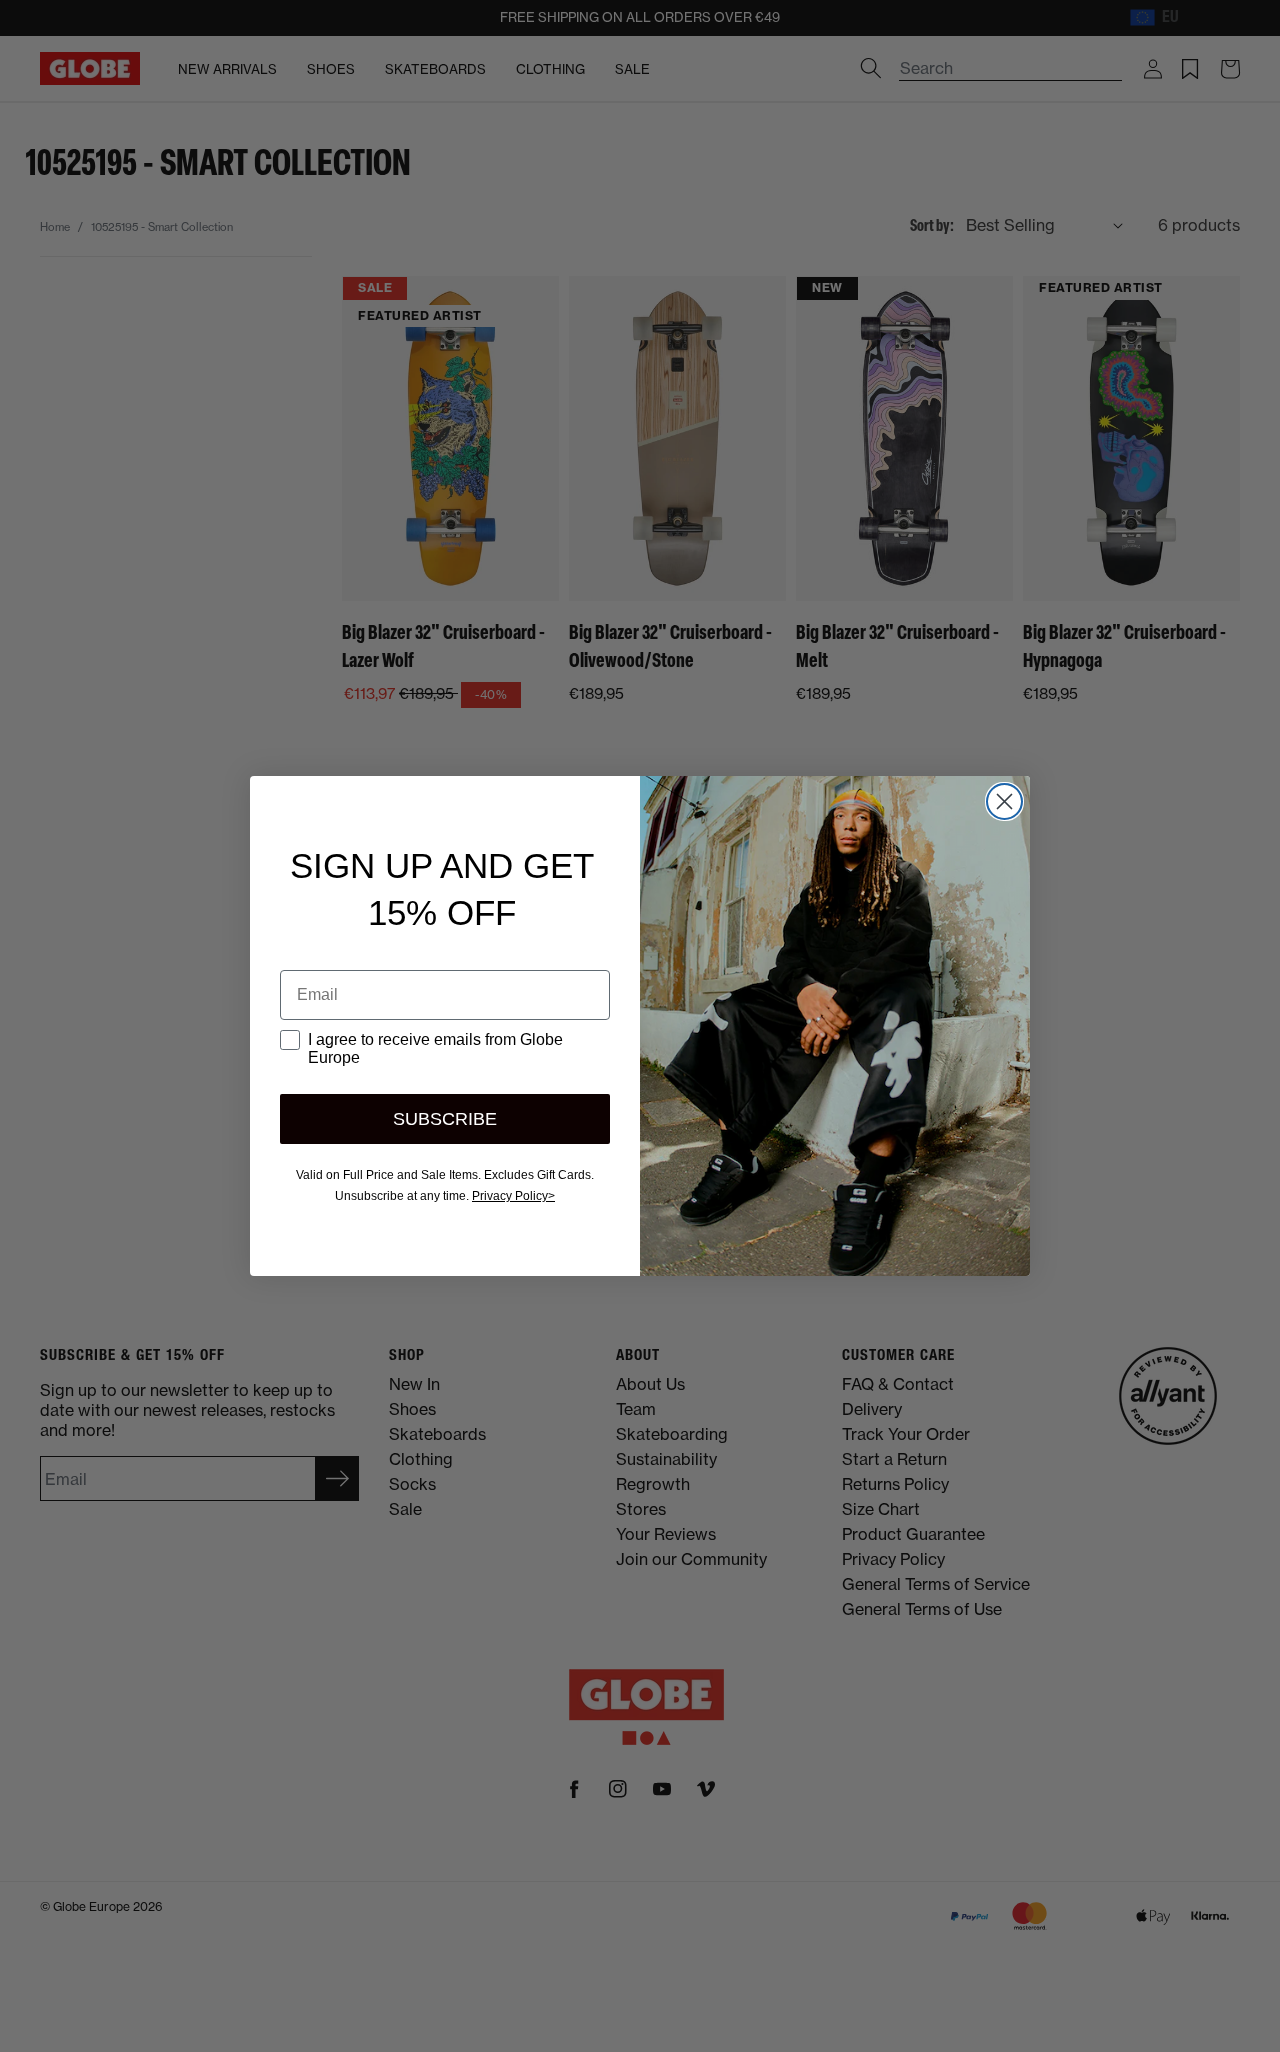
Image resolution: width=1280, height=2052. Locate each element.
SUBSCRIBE (445, 1119)
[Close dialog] (1004, 801)
